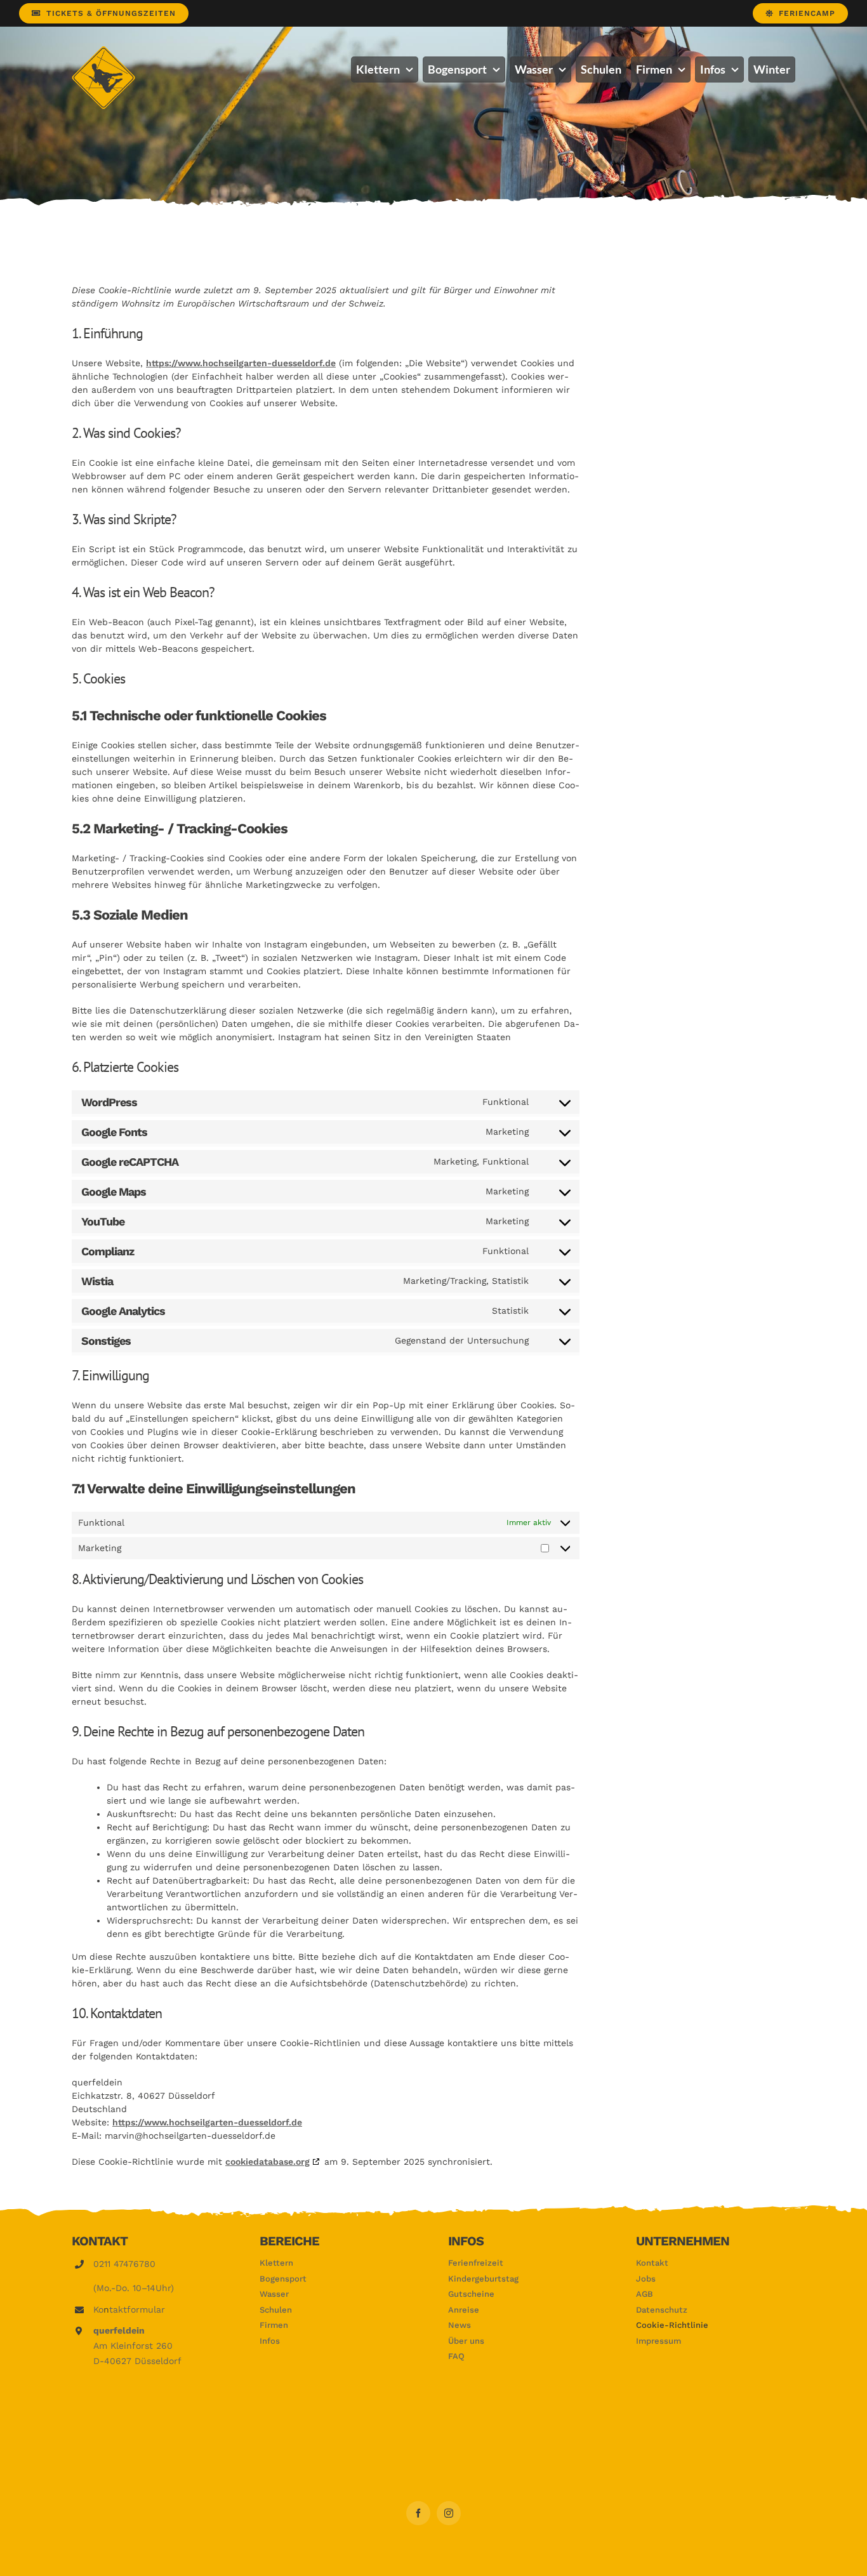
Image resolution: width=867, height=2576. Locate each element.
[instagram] (449, 2513)
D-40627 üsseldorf (137, 2361)
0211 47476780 (124, 2264)
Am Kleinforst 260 (133, 2346)
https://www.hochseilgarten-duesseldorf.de (241, 363)
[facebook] (418, 2513)
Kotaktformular (129, 2309)
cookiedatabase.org (268, 2162)
